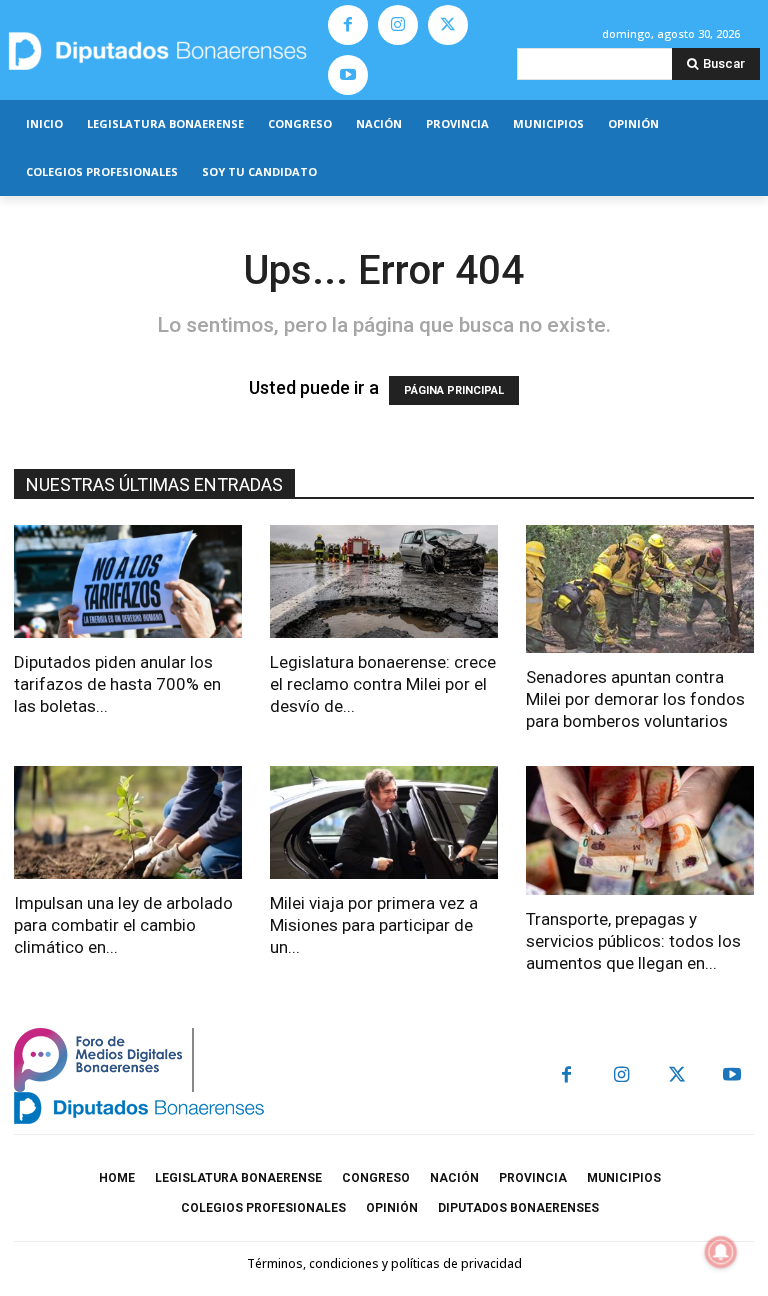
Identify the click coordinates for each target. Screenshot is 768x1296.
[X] (448, 25)
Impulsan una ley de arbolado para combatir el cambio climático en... (123, 925)
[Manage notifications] (721, 1252)
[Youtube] (348, 75)
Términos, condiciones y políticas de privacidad (384, 1263)
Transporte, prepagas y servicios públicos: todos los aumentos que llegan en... (633, 941)
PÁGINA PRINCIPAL (454, 390)
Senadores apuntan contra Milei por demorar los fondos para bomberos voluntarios (635, 699)
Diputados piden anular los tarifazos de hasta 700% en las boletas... (117, 684)
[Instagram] (398, 25)
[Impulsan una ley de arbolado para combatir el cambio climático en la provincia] (128, 822)
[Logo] (160, 50)
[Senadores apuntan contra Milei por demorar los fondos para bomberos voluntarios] (640, 589)
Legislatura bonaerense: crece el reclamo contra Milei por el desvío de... (383, 684)
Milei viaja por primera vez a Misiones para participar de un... (374, 925)
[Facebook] (348, 25)
